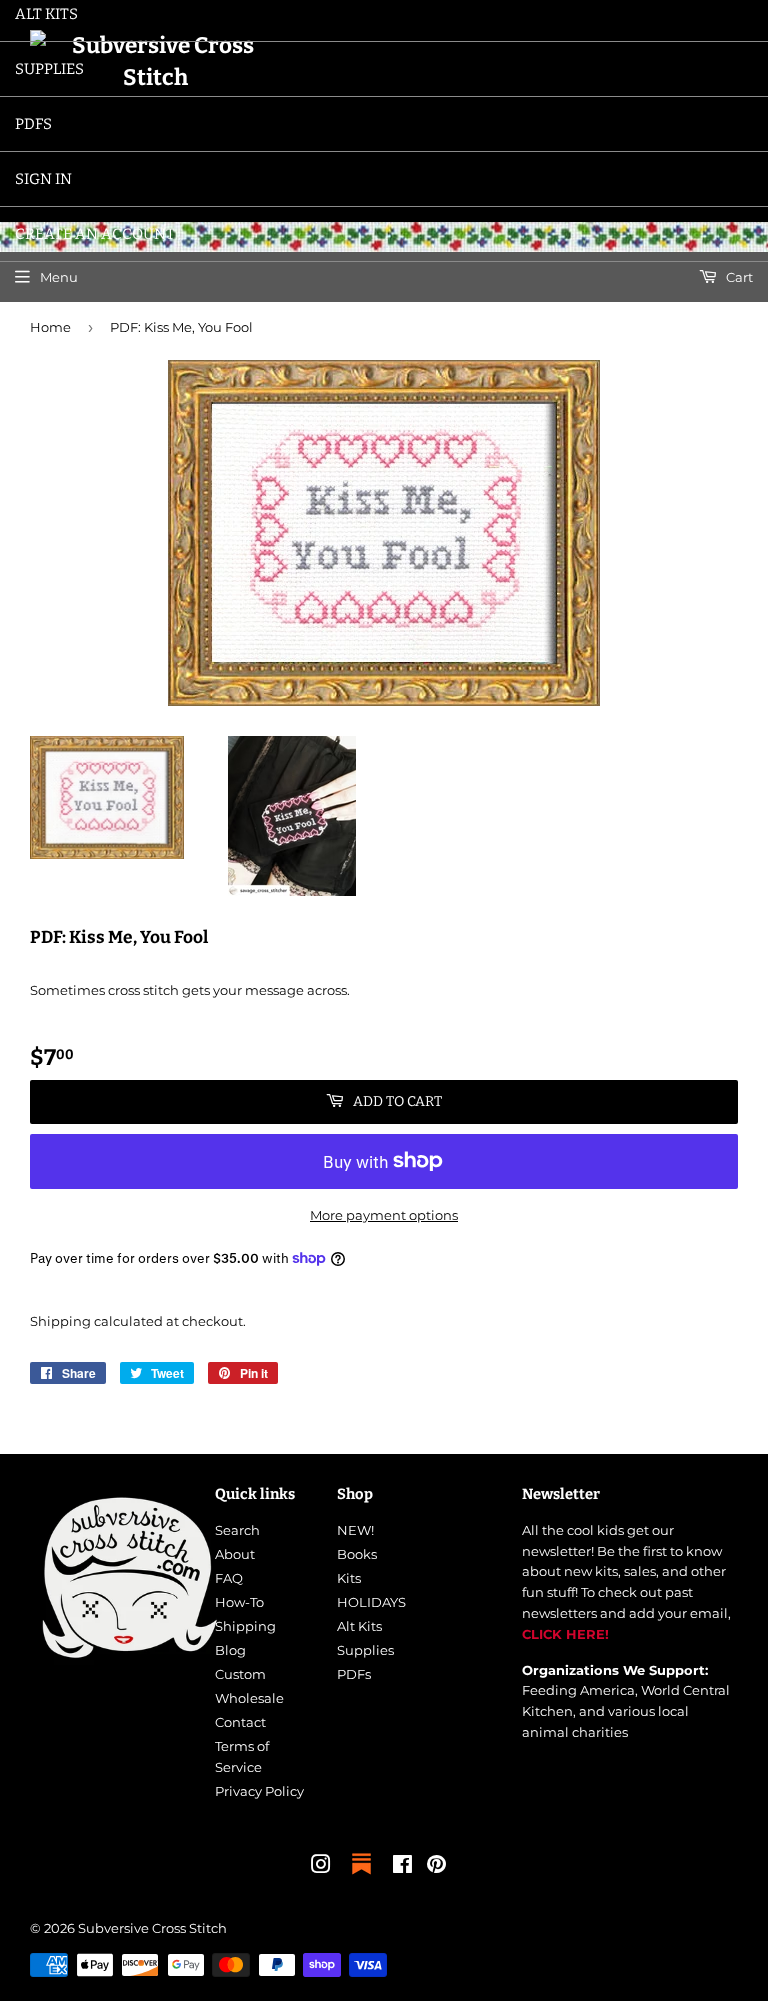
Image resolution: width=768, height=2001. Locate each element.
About (235, 1554)
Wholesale (249, 1698)
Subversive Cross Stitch (152, 1928)
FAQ (229, 1578)
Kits (349, 1578)
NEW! (355, 1530)
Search (237, 1530)
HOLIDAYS (371, 1602)
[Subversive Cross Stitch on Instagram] (321, 1867)
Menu (59, 277)
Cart (738, 277)
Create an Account (95, 234)
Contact (240, 1722)
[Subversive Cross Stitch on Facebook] (402, 1867)
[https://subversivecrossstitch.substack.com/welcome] (361, 1876)
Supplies (49, 69)
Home (50, 327)
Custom (240, 1674)
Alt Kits (359, 1626)
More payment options (384, 1215)
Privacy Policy (259, 1791)
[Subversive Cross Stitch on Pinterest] (436, 1867)
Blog (230, 1650)
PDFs (33, 124)
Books (357, 1554)
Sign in (43, 179)
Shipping (60, 1321)
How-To (239, 1602)
